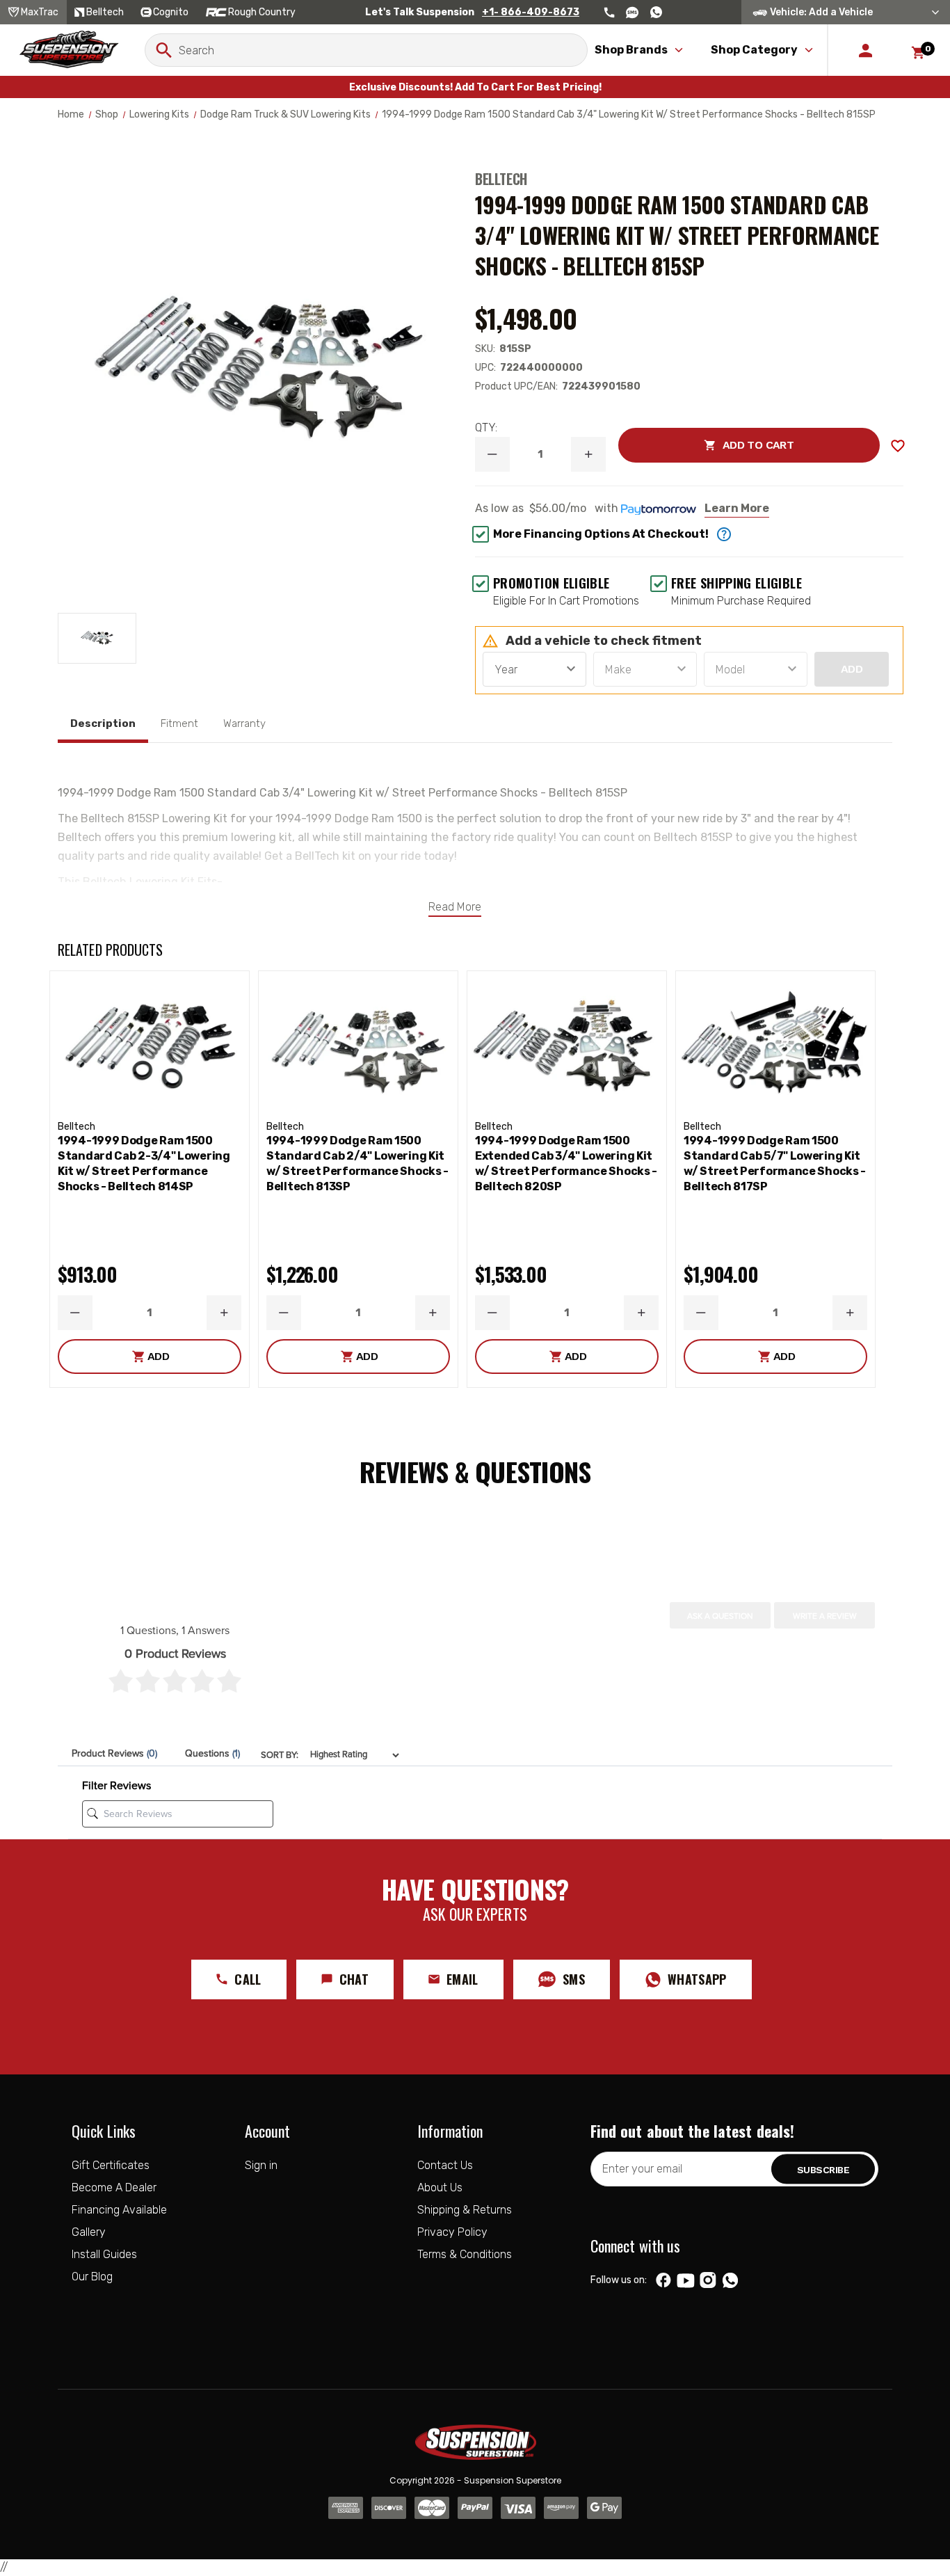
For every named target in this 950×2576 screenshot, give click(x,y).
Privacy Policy (452, 2232)
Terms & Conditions (465, 2254)
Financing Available (119, 2210)
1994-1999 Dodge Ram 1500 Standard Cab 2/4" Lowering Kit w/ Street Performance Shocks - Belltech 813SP (357, 1163)
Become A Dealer (114, 2187)
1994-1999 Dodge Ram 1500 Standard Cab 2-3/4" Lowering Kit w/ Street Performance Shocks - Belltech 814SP (144, 1163)
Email (462, 1979)
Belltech (501, 179)
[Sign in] (866, 50)
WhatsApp (697, 1979)
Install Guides (104, 2254)
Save (898, 446)
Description (103, 723)
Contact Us (445, 2165)
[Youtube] (686, 2280)
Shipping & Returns (465, 2210)
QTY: (486, 427)
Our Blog (92, 2277)
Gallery (89, 2232)
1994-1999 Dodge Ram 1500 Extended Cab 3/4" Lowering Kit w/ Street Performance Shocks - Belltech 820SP (566, 1163)
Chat (354, 1979)
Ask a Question (720, 1616)
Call (248, 1979)
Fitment (179, 723)
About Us (440, 2187)
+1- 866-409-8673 (531, 12)
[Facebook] (663, 2280)
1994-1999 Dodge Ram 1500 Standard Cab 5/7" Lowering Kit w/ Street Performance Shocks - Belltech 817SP (775, 1163)
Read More (455, 907)
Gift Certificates (111, 2165)
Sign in (261, 2165)
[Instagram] (708, 2280)
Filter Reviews (116, 1786)
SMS (574, 1979)
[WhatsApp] (730, 2282)
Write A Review (825, 1616)
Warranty (244, 723)
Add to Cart (706, 445)
